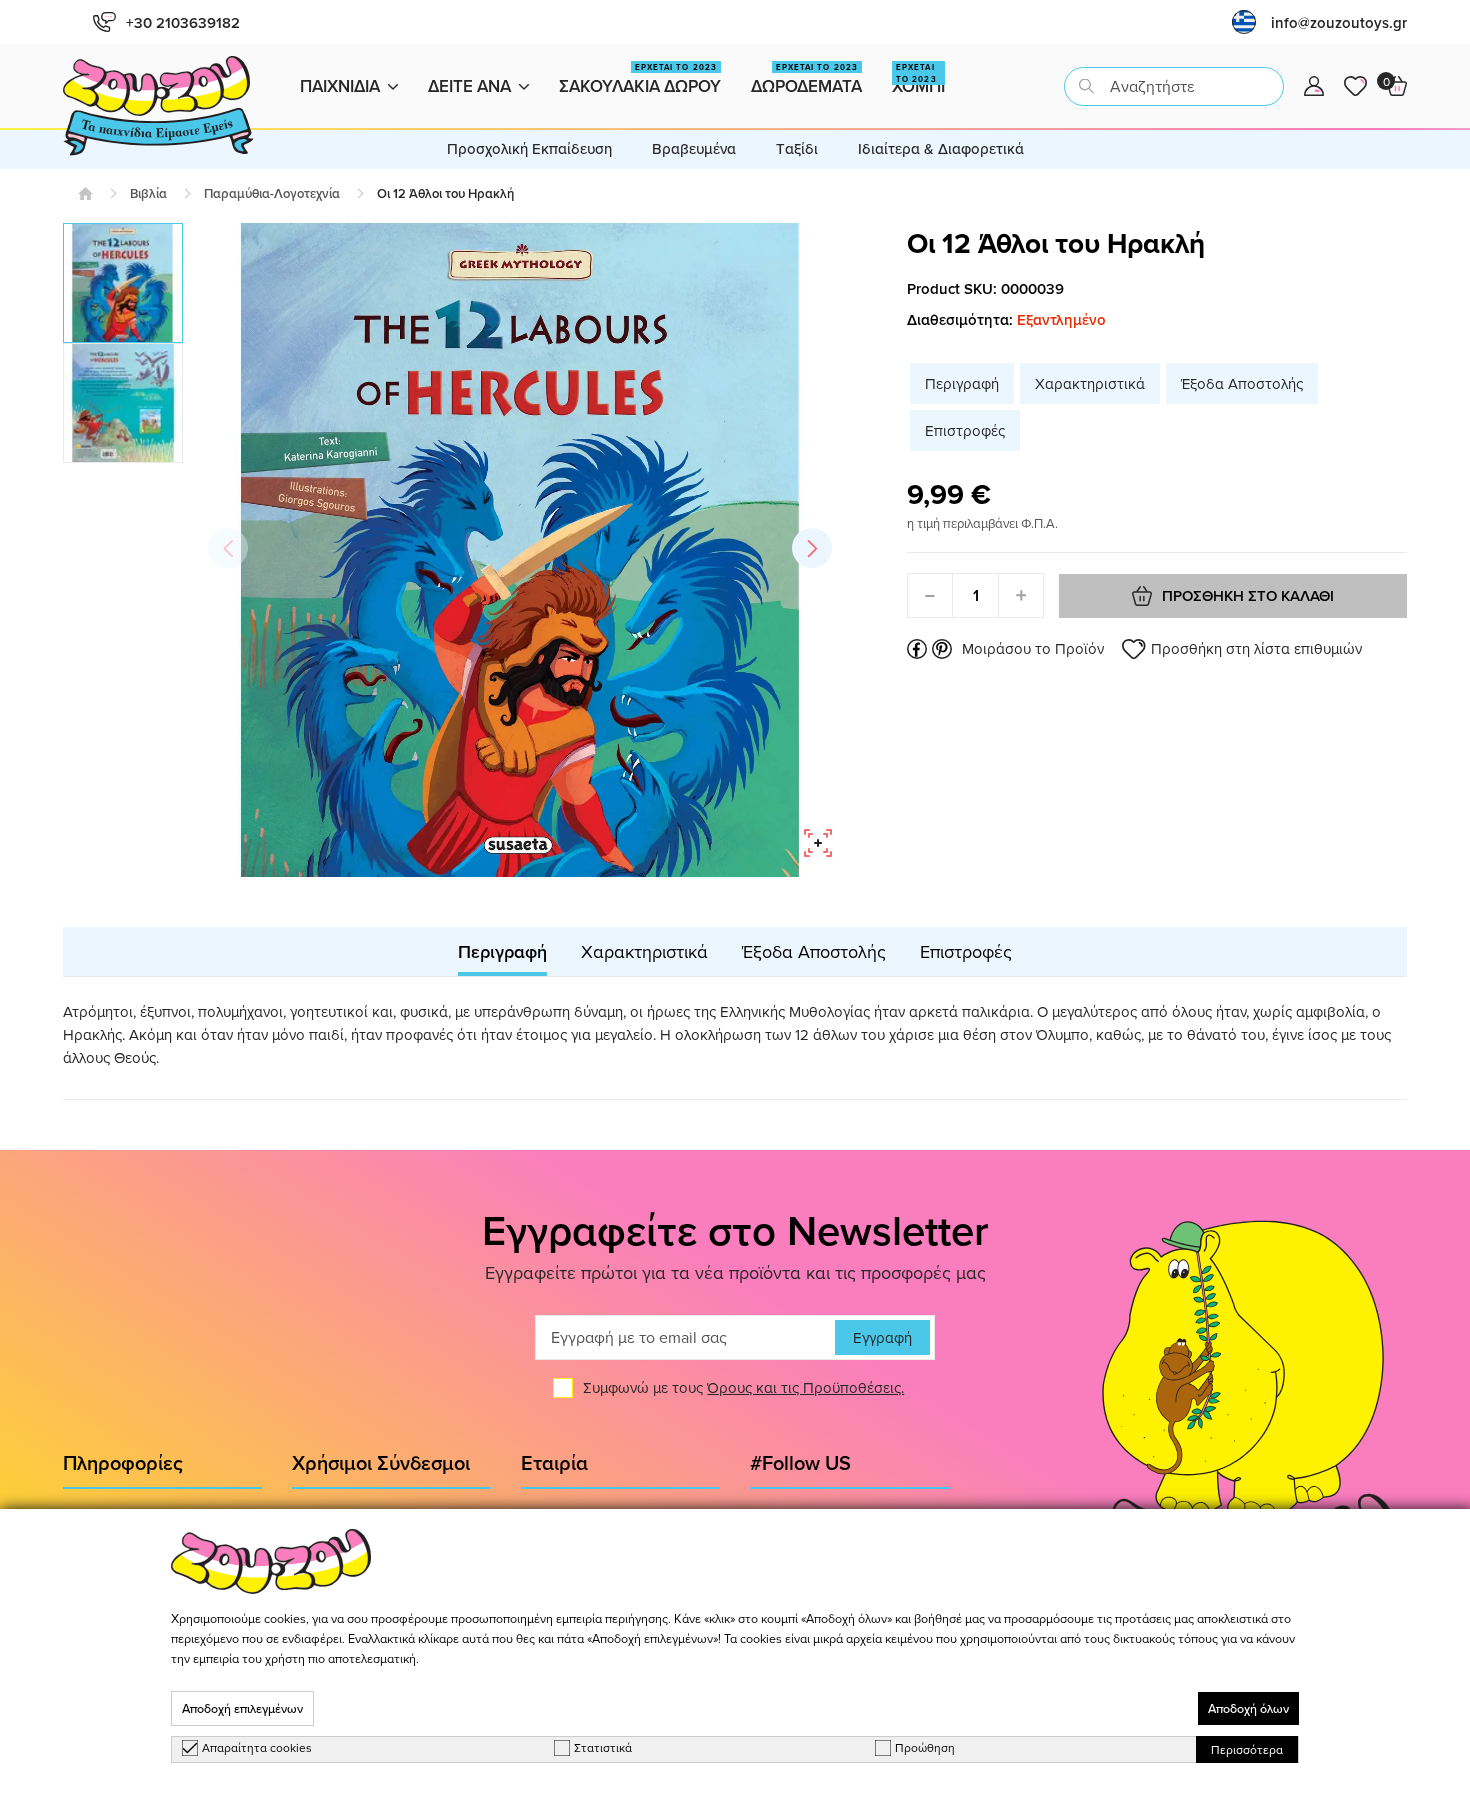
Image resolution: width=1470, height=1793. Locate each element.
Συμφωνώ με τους (743, 1387)
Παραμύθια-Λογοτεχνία (272, 193)
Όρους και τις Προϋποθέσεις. (805, 1387)
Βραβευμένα (694, 148)
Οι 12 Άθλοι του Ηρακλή (445, 193)
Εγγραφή (882, 1337)
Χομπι (918, 79)
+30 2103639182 (183, 22)
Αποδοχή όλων (1248, 1708)
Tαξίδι (797, 148)
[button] (812, 548)
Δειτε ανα (469, 86)
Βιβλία (148, 193)
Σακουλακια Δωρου (640, 79)
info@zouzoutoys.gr (1339, 22)
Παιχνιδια (340, 86)
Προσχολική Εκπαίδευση (529, 148)
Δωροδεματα (806, 79)
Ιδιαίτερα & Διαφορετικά (941, 148)
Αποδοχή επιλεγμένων (242, 1708)
